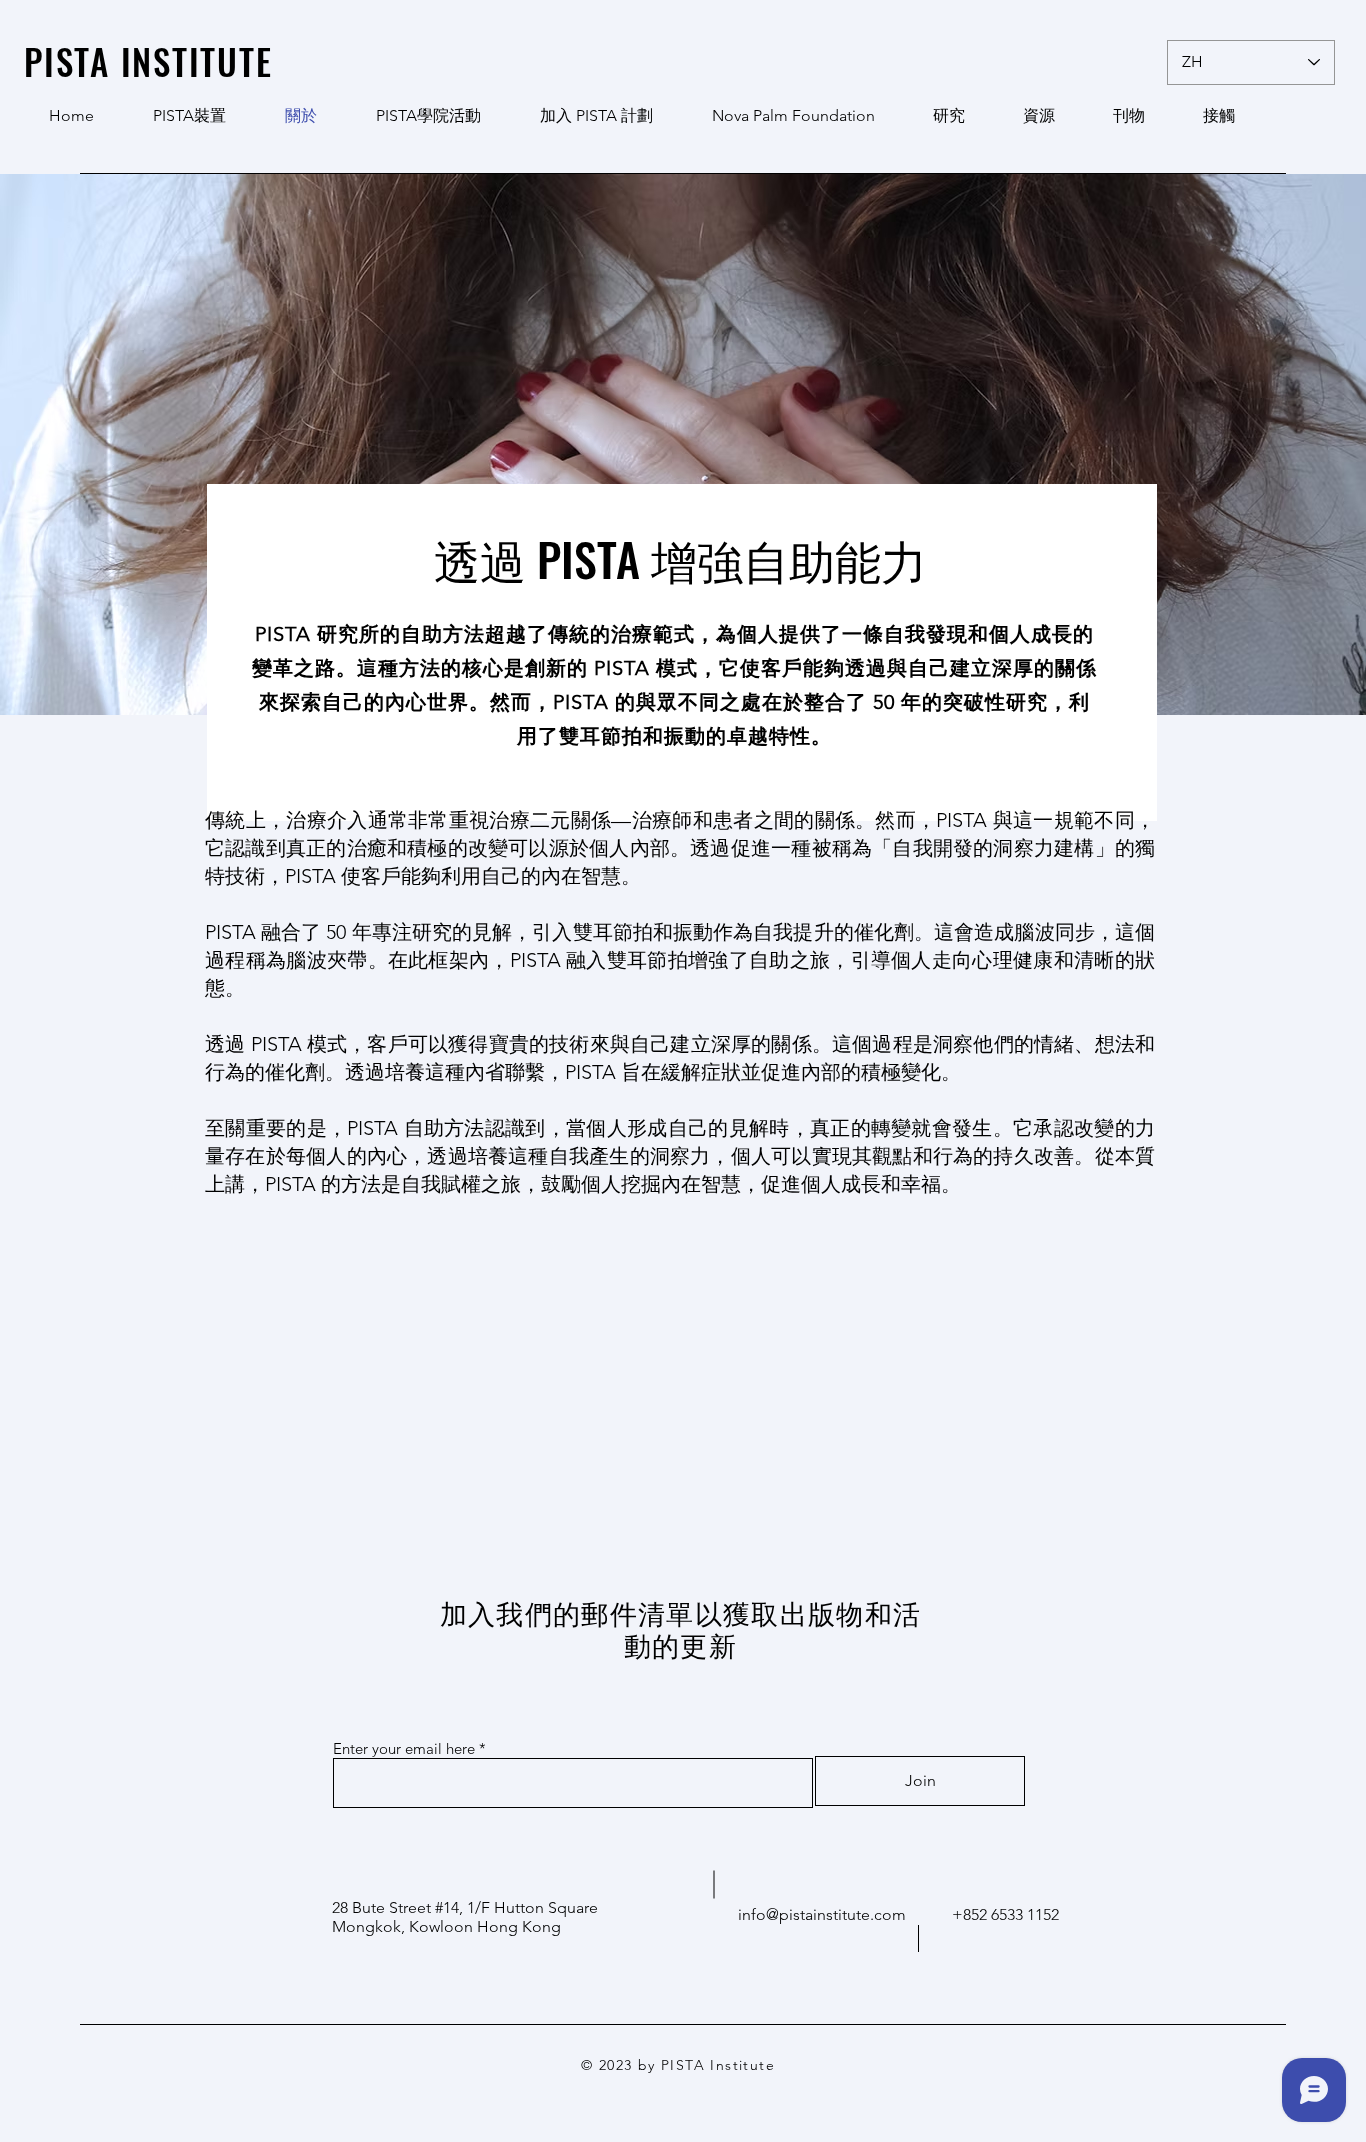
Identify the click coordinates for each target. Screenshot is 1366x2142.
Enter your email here (404, 1748)
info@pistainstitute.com (822, 1914)
